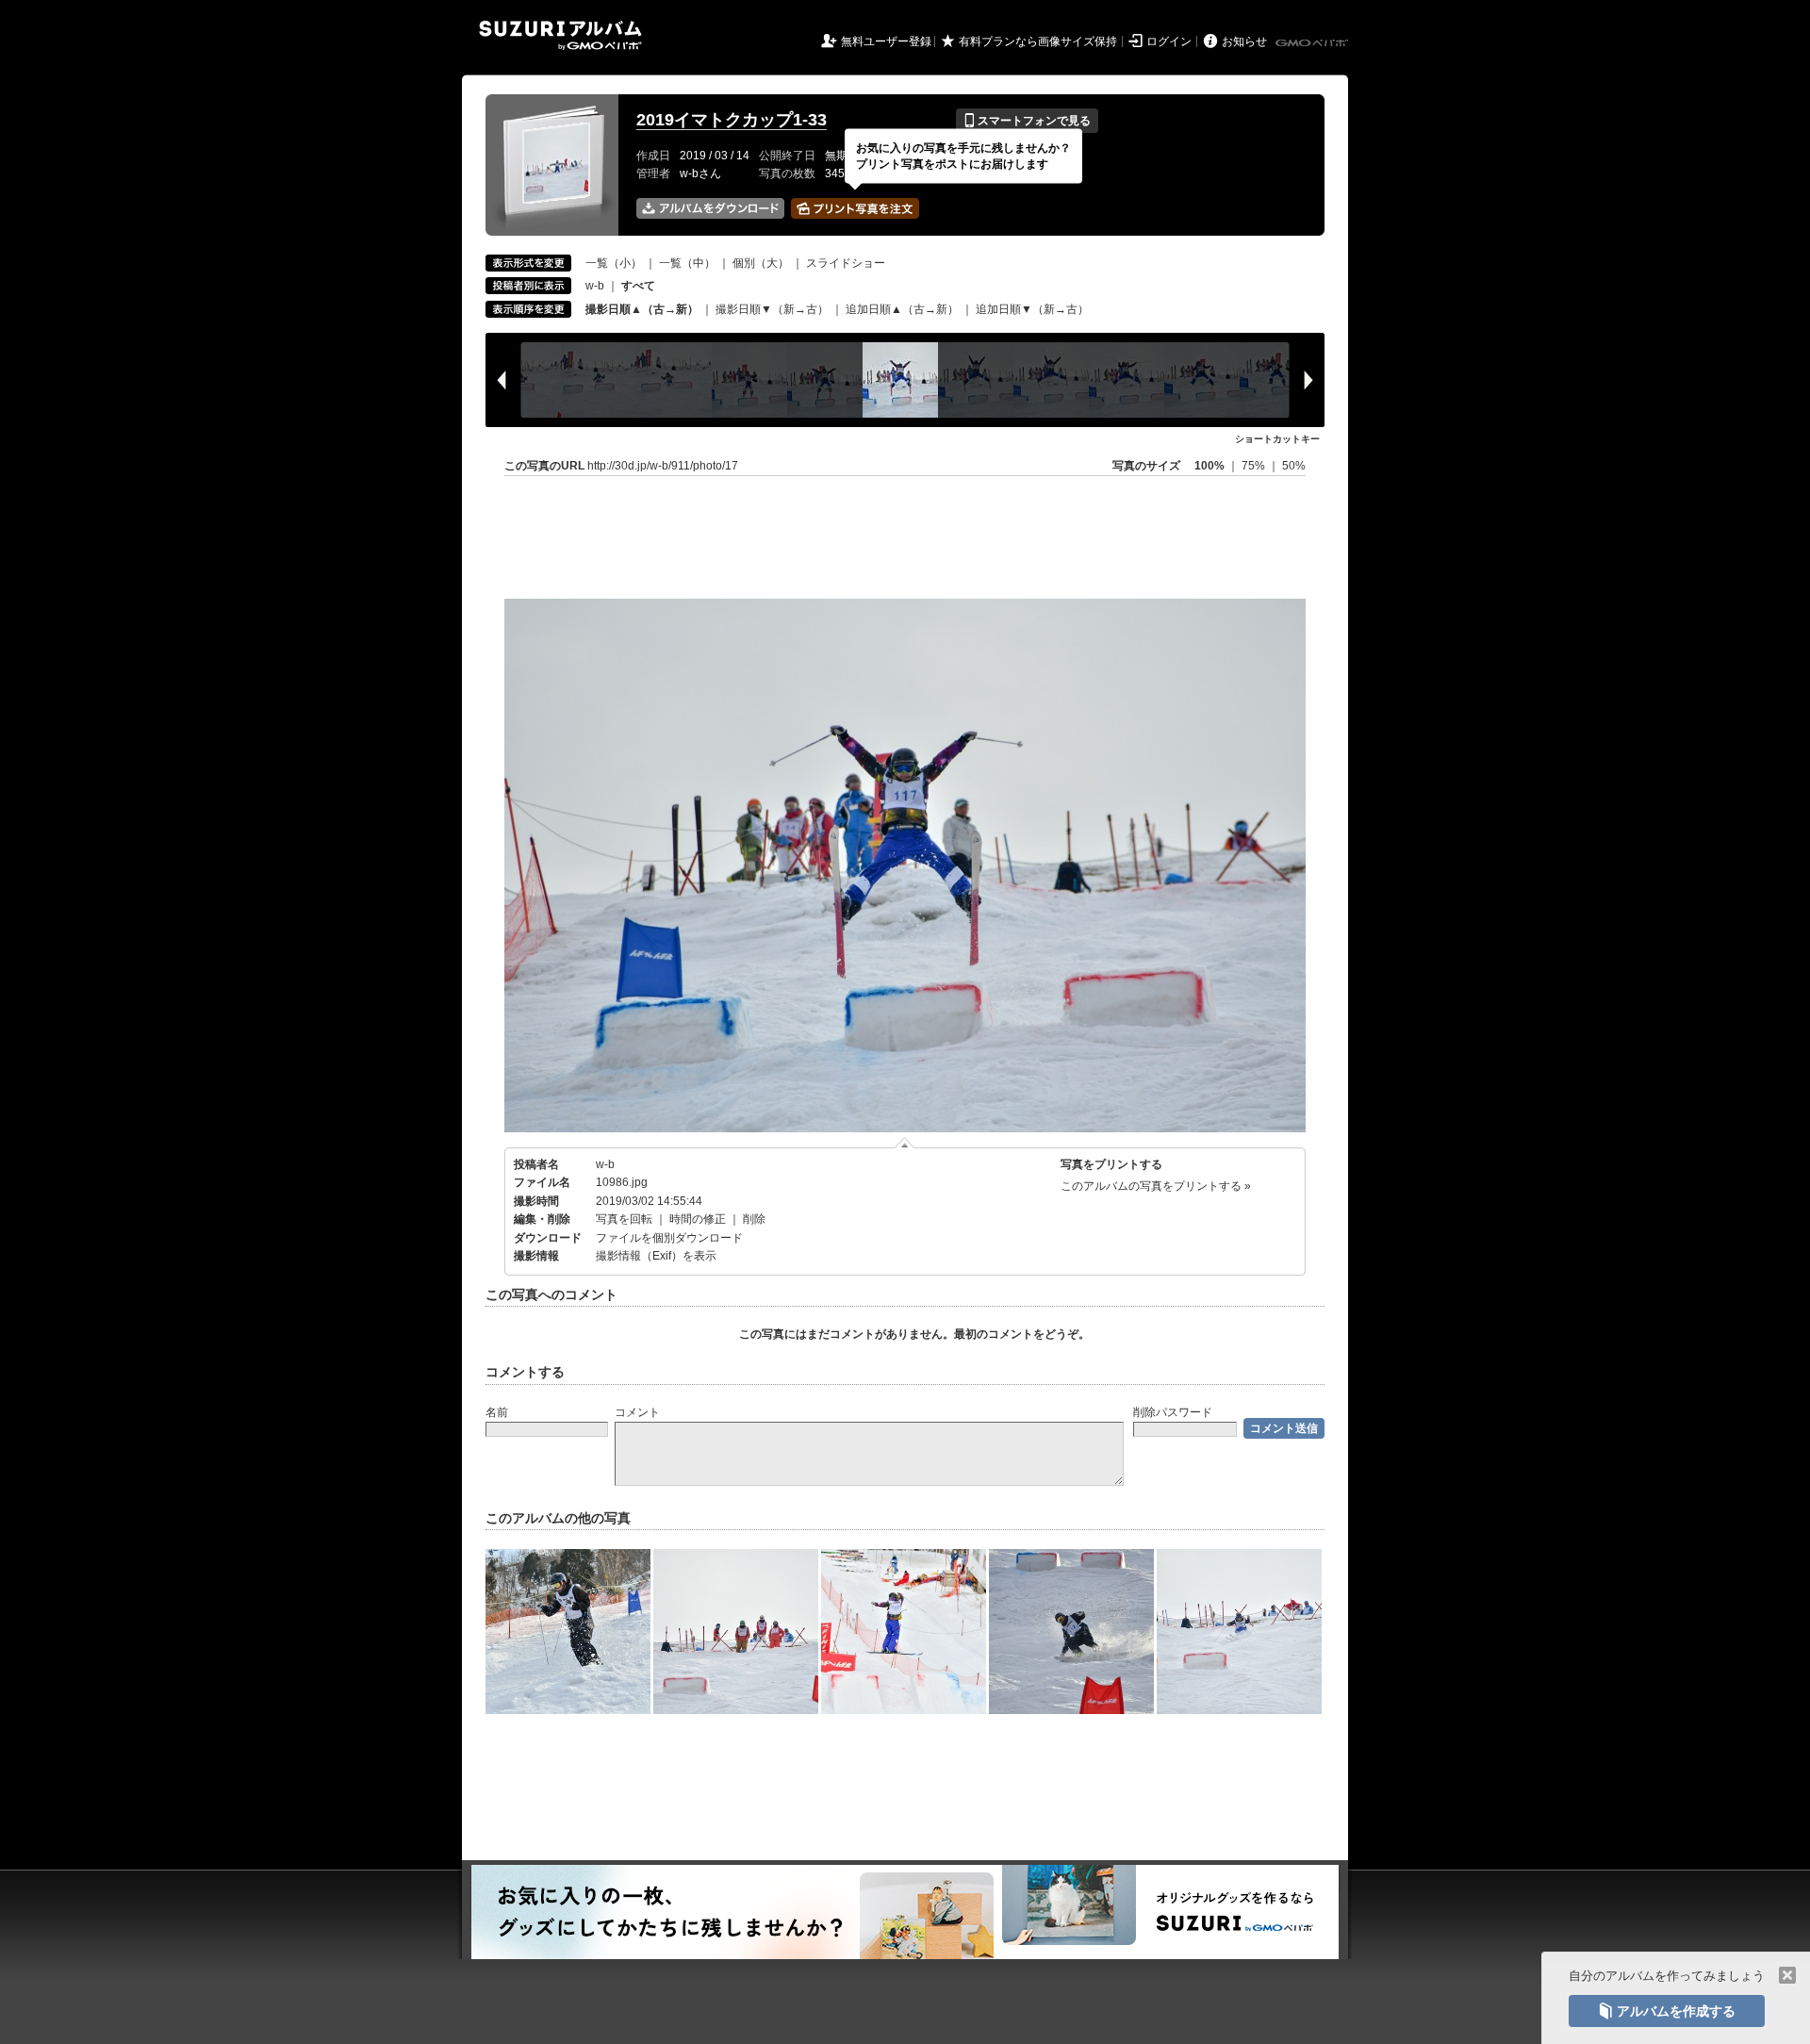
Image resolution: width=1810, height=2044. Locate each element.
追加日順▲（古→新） (902, 309)
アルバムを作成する (1667, 2011)
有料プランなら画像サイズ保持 (1038, 41)
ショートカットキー (1277, 439)
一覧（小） (614, 263)
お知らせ (1244, 41)
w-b (595, 286)
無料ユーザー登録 (886, 41)
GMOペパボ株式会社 (1313, 43)
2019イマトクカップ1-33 (732, 120)
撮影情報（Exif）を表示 (656, 1256)
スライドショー (846, 263)
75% (1255, 466)
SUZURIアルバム (560, 35)
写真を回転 (624, 1219)
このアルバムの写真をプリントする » (1156, 1186)
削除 (754, 1219)
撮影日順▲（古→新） (642, 309)
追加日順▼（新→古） (1032, 309)
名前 (497, 1412)
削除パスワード (1173, 1412)
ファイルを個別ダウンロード (669, 1238)
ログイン (1169, 41)
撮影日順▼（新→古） (772, 309)
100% (1209, 466)
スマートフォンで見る (1027, 121)
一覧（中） (687, 263)
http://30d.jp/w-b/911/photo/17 (663, 466)
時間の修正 (698, 1219)
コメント (637, 1412)
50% (1294, 466)
